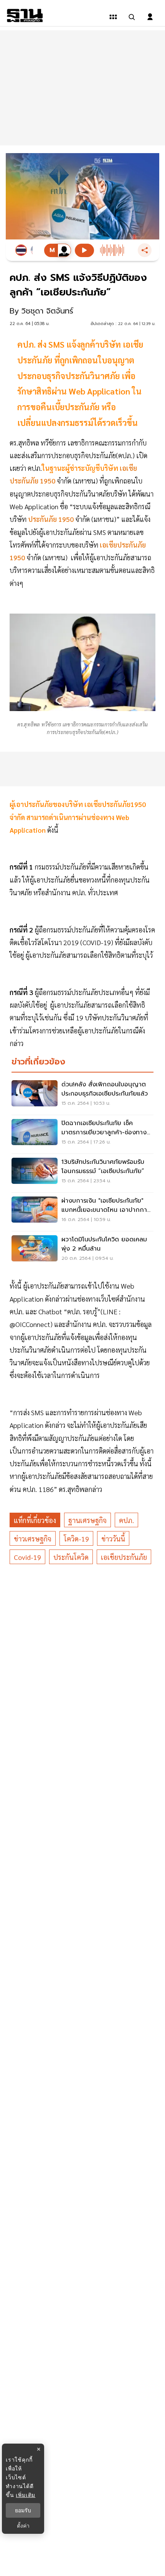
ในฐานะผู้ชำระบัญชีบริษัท (80, 468)
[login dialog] (150, 17)
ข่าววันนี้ (113, 1539)
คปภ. (126, 1520)
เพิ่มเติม (26, 2495)
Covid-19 (27, 1557)
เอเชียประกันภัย (124, 1557)
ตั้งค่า (23, 2526)
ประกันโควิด (71, 1557)
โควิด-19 (76, 1539)
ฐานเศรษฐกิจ (87, 1520)
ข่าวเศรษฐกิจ (33, 1539)
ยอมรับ (23, 2510)
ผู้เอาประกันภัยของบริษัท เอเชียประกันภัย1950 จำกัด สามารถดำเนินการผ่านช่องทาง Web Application (78, 817)
